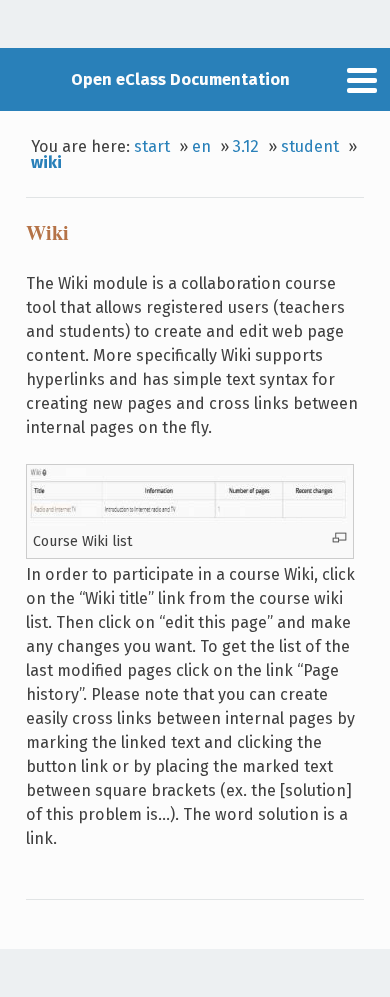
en (201, 146)
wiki (46, 162)
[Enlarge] (339, 537)
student (310, 146)
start (152, 146)
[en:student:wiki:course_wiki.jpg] (190, 521)
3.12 (246, 146)
